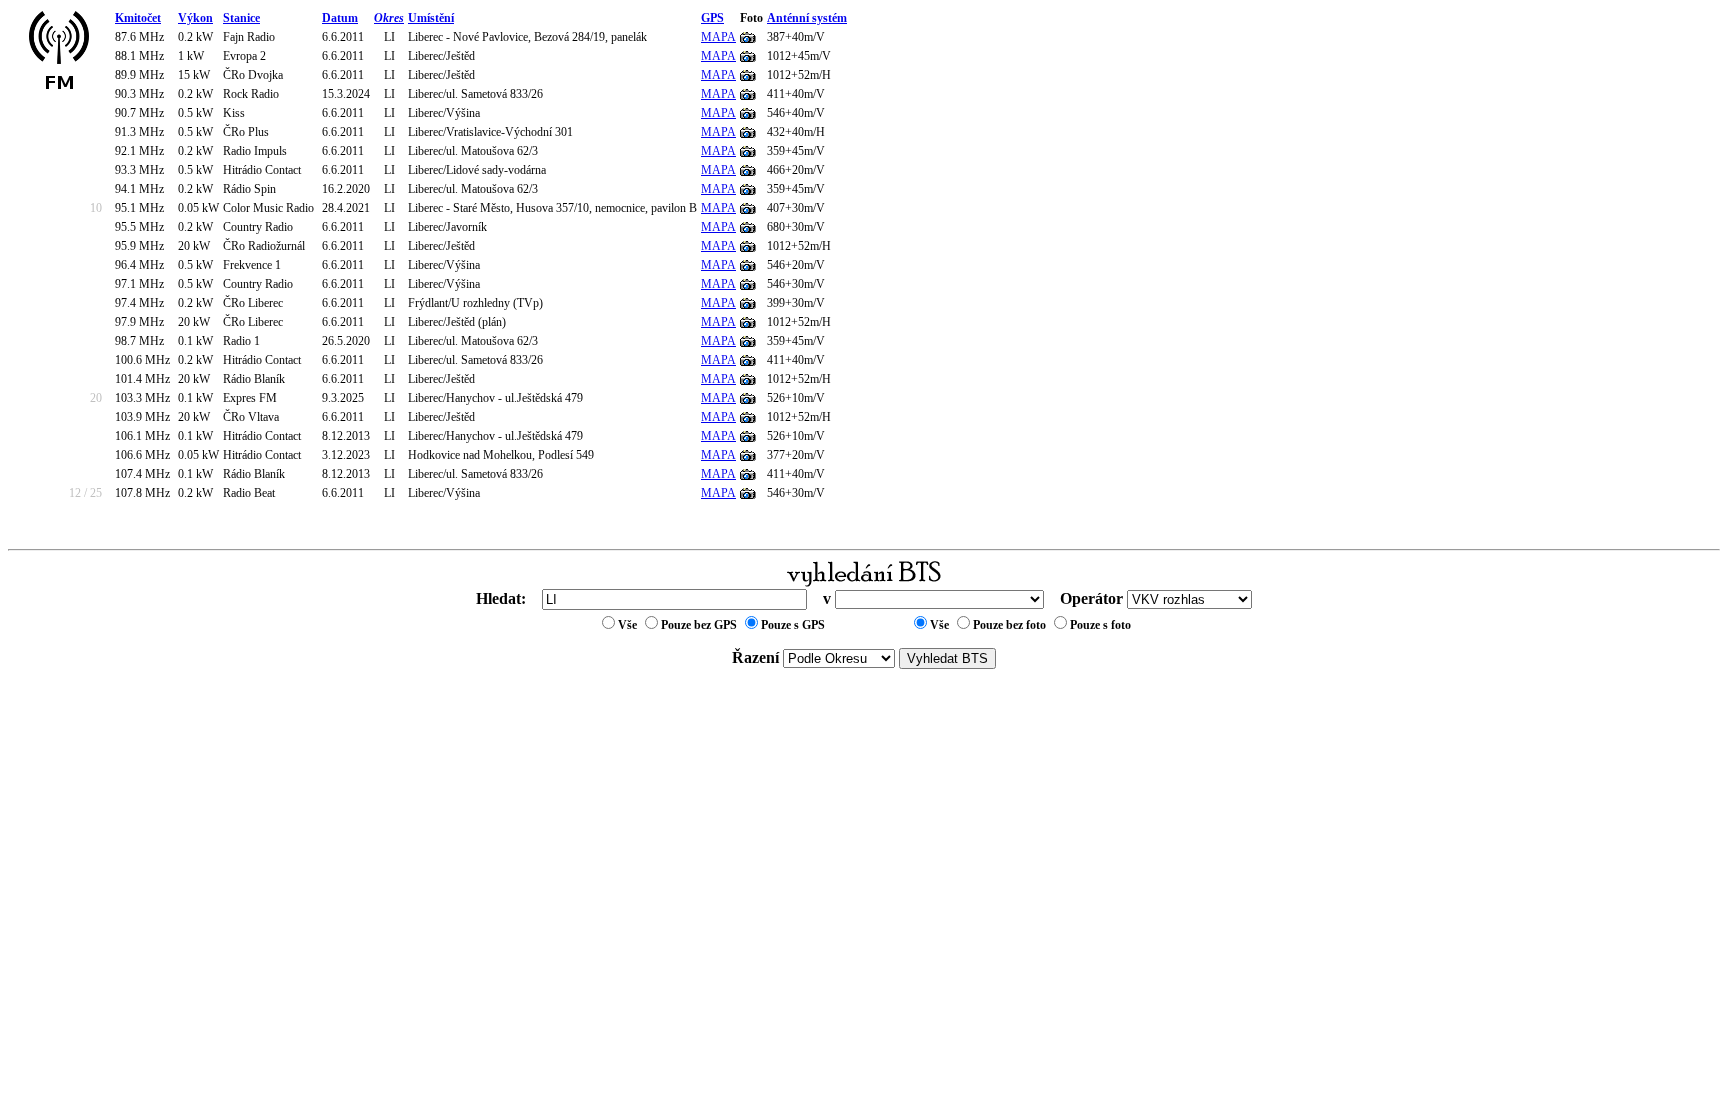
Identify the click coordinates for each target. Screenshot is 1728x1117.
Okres (389, 18)
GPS (712, 18)
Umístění (431, 18)
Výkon (195, 18)
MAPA (718, 37)
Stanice (241, 18)
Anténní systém (807, 18)
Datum (340, 18)
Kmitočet (138, 18)
